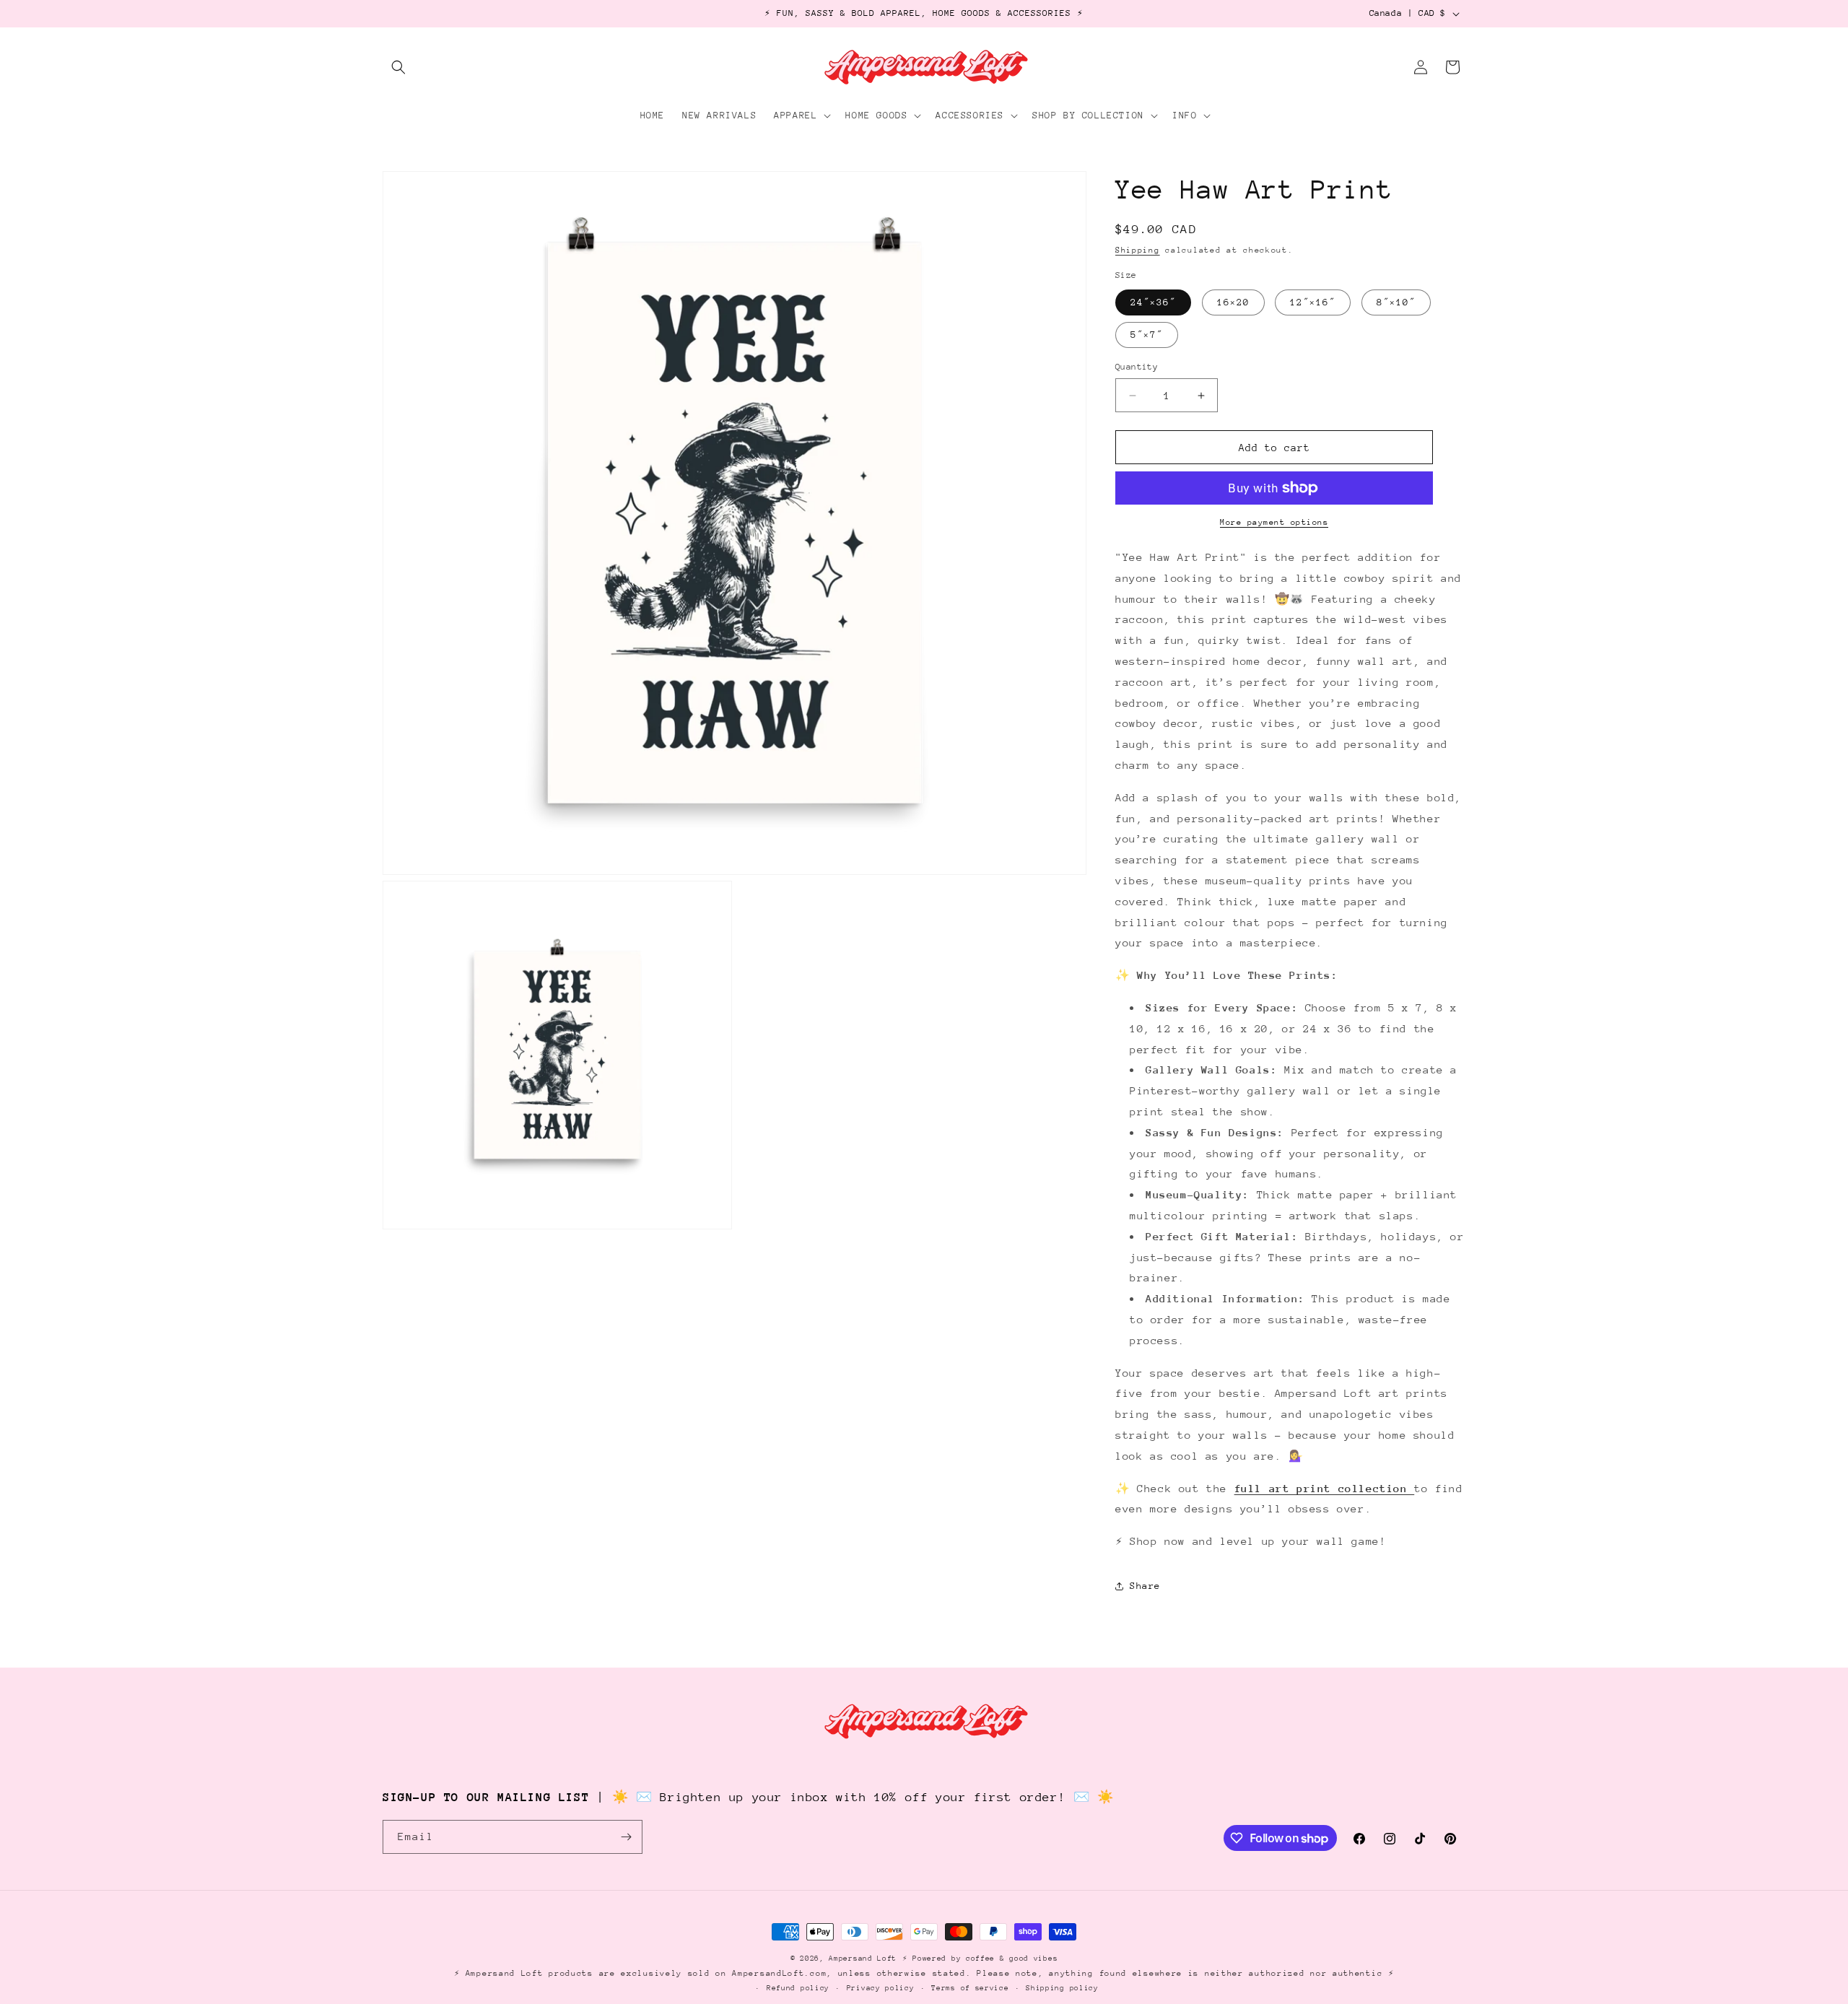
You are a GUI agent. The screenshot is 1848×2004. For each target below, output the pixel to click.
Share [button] (1145, 1586)
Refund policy (798, 1988)
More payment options (1274, 522)
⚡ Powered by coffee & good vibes (980, 1959)
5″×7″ (1147, 335)
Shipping (1138, 250)
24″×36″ (1153, 302)
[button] (398, 67)
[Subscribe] (626, 1837)
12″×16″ (1313, 302)
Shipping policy (1062, 1988)
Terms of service (970, 1988)
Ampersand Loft (863, 1959)
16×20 (1233, 302)
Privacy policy (881, 1988)
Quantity (1137, 367)
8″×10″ (1396, 302)
